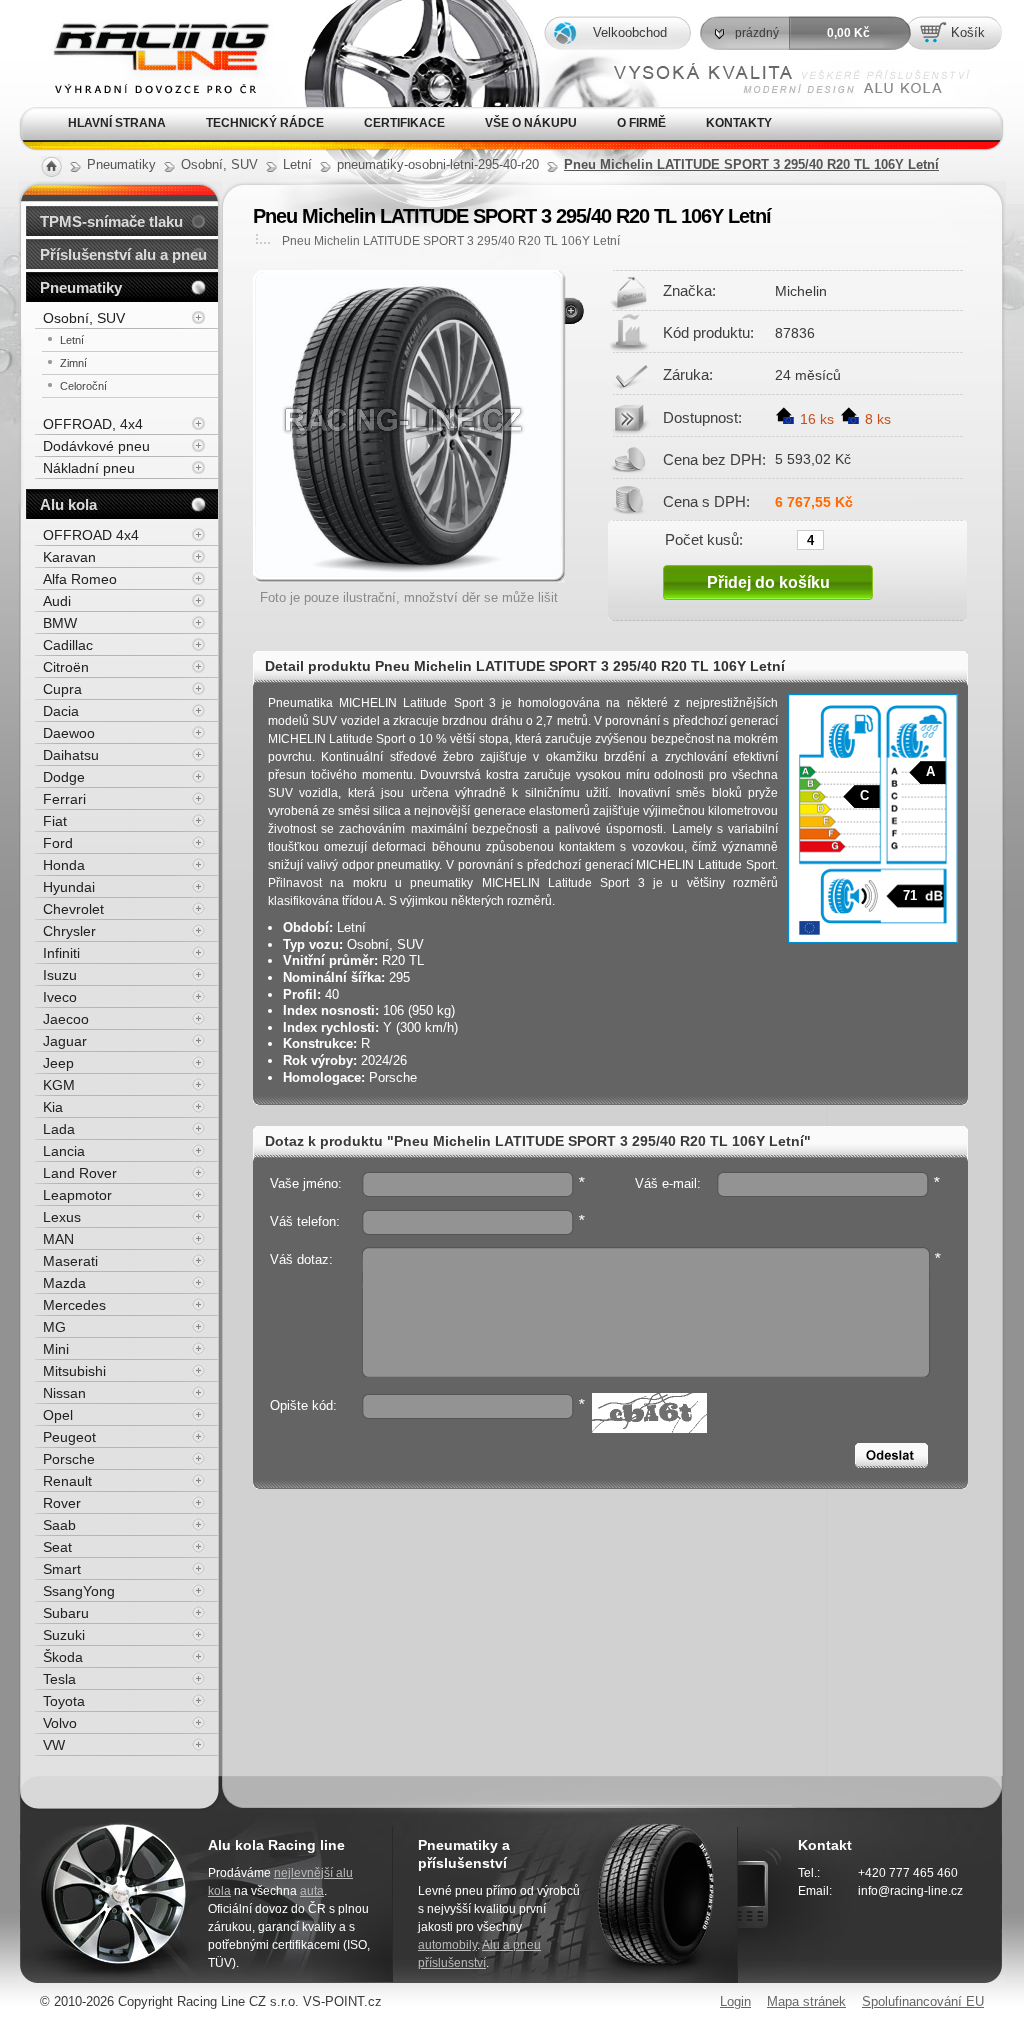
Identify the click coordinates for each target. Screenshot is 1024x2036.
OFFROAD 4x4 (91, 535)
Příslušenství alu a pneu (123, 254)
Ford (58, 843)
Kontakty (739, 123)
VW (54, 1745)
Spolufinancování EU (923, 2001)
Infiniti (61, 953)
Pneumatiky (81, 287)
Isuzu (60, 975)
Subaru (66, 1613)
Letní (72, 340)
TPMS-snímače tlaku (111, 221)
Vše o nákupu (531, 123)
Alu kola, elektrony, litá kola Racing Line (145, 28)
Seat (57, 1547)
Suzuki (64, 1635)
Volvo (60, 1723)
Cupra (62, 689)
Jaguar (65, 1041)
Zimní (73, 363)
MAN (58, 1239)
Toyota (64, 1701)
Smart (62, 1569)
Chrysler (69, 931)
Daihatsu (71, 755)
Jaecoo (66, 1019)
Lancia (64, 1151)
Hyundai (69, 887)
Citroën (66, 667)
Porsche (69, 1459)
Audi (57, 601)
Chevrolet (73, 909)
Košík (968, 32)
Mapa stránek (806, 2001)
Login (735, 2001)
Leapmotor (77, 1195)
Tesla (59, 1679)
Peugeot (69, 1437)
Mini (56, 1349)
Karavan (69, 557)
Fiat (55, 821)
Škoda (63, 1657)
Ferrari (64, 799)
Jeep (58, 1063)
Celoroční (83, 386)
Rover (62, 1503)
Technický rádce (265, 123)
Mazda (64, 1283)
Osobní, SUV (84, 318)
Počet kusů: (704, 539)
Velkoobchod (630, 32)
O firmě (641, 123)
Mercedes (74, 1305)
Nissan (64, 1393)
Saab (59, 1525)
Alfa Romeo (80, 579)
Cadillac (68, 645)
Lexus (62, 1217)
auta (312, 1891)
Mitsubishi (74, 1371)
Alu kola (68, 504)
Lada (59, 1129)
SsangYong (79, 1591)
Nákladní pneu (89, 468)
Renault (67, 1481)
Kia (53, 1107)
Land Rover (80, 1173)
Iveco (60, 997)
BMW (60, 623)
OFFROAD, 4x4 (93, 424)
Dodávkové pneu (96, 446)
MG (54, 1327)
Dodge (64, 777)
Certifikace (404, 123)
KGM (59, 1085)
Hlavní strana (117, 123)
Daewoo (69, 733)
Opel (58, 1415)
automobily (447, 1945)
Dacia (61, 711)
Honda (64, 865)
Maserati (70, 1261)
